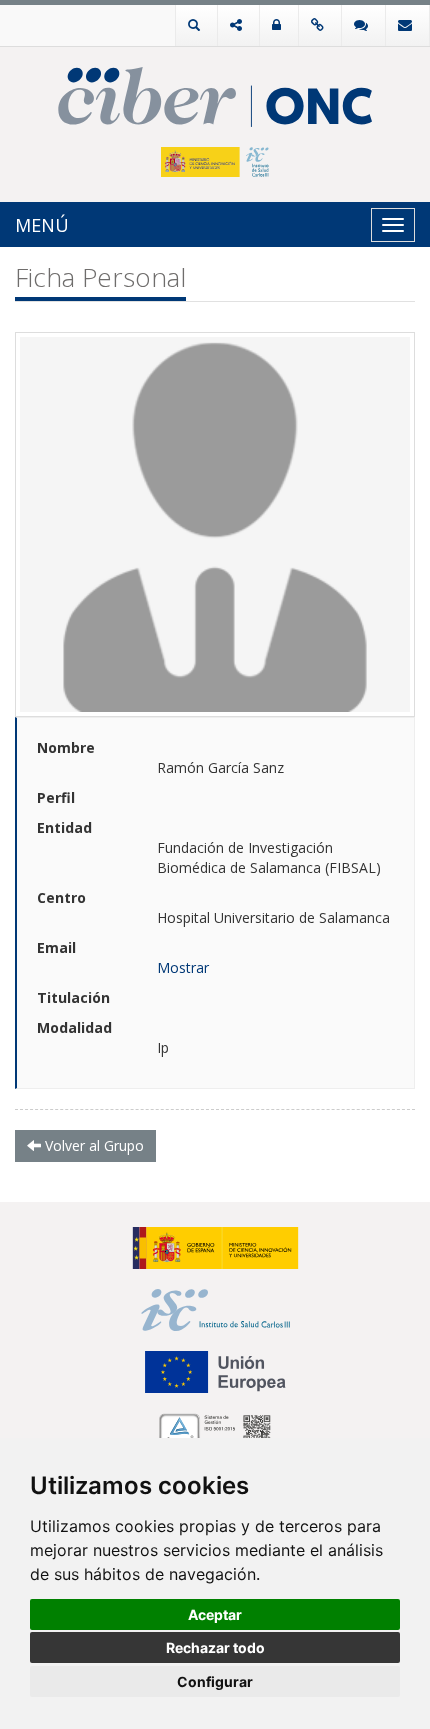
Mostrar (183, 967)
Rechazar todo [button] (215, 1647)
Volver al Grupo (92, 1145)
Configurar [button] (215, 1681)
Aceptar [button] (215, 1614)
